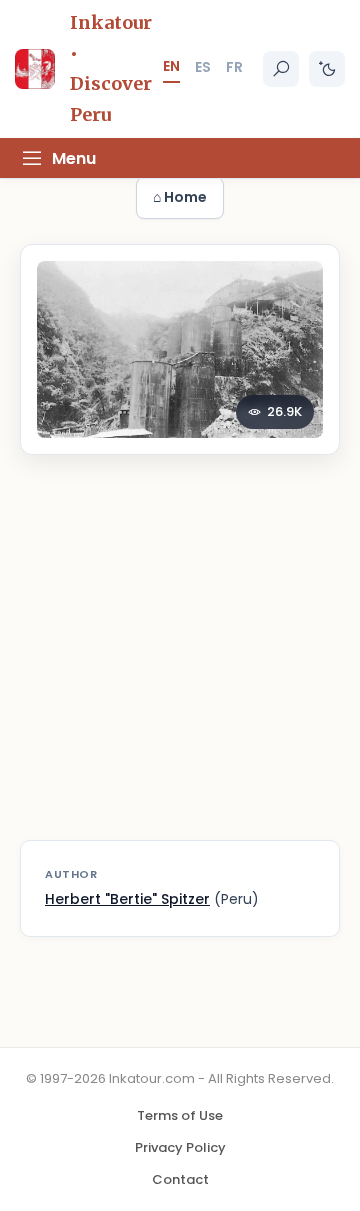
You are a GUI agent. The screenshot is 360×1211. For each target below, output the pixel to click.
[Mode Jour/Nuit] (327, 69)
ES (203, 67)
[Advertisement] (180, 660)
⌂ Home (180, 197)
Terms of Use (180, 1115)
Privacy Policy (180, 1147)
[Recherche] (281, 69)
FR (234, 67)
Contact (180, 1179)
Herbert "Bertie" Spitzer (127, 899)
